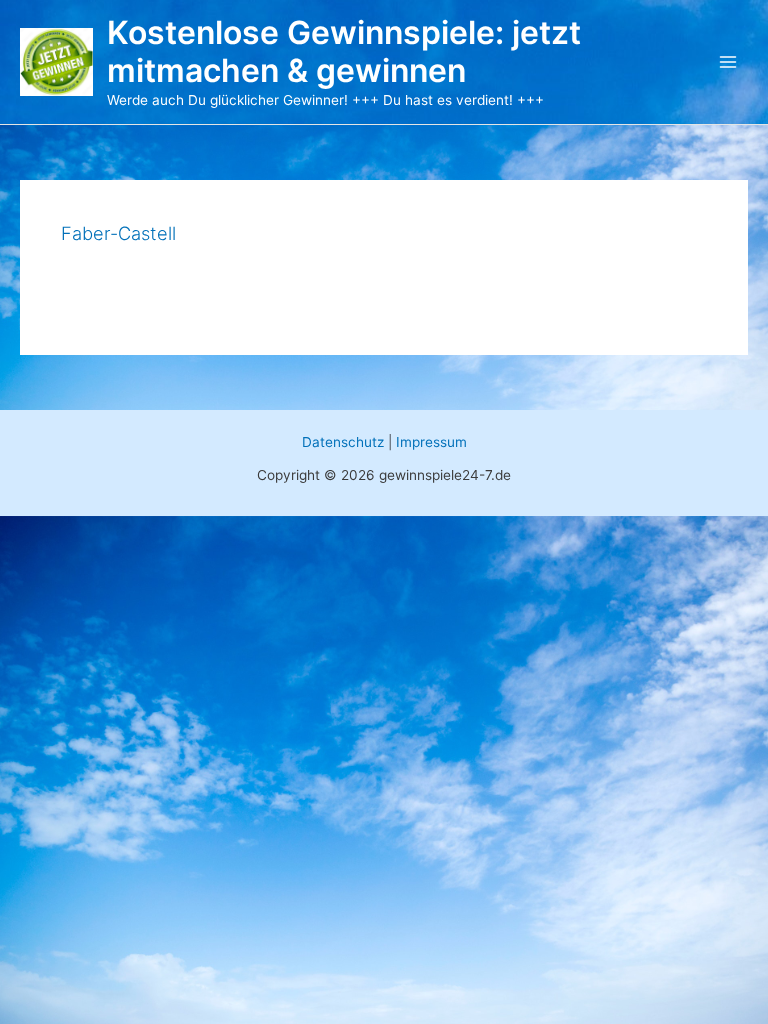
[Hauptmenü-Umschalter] (728, 62)
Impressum (431, 442)
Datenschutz (343, 442)
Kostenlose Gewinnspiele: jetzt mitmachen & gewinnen (344, 51)
